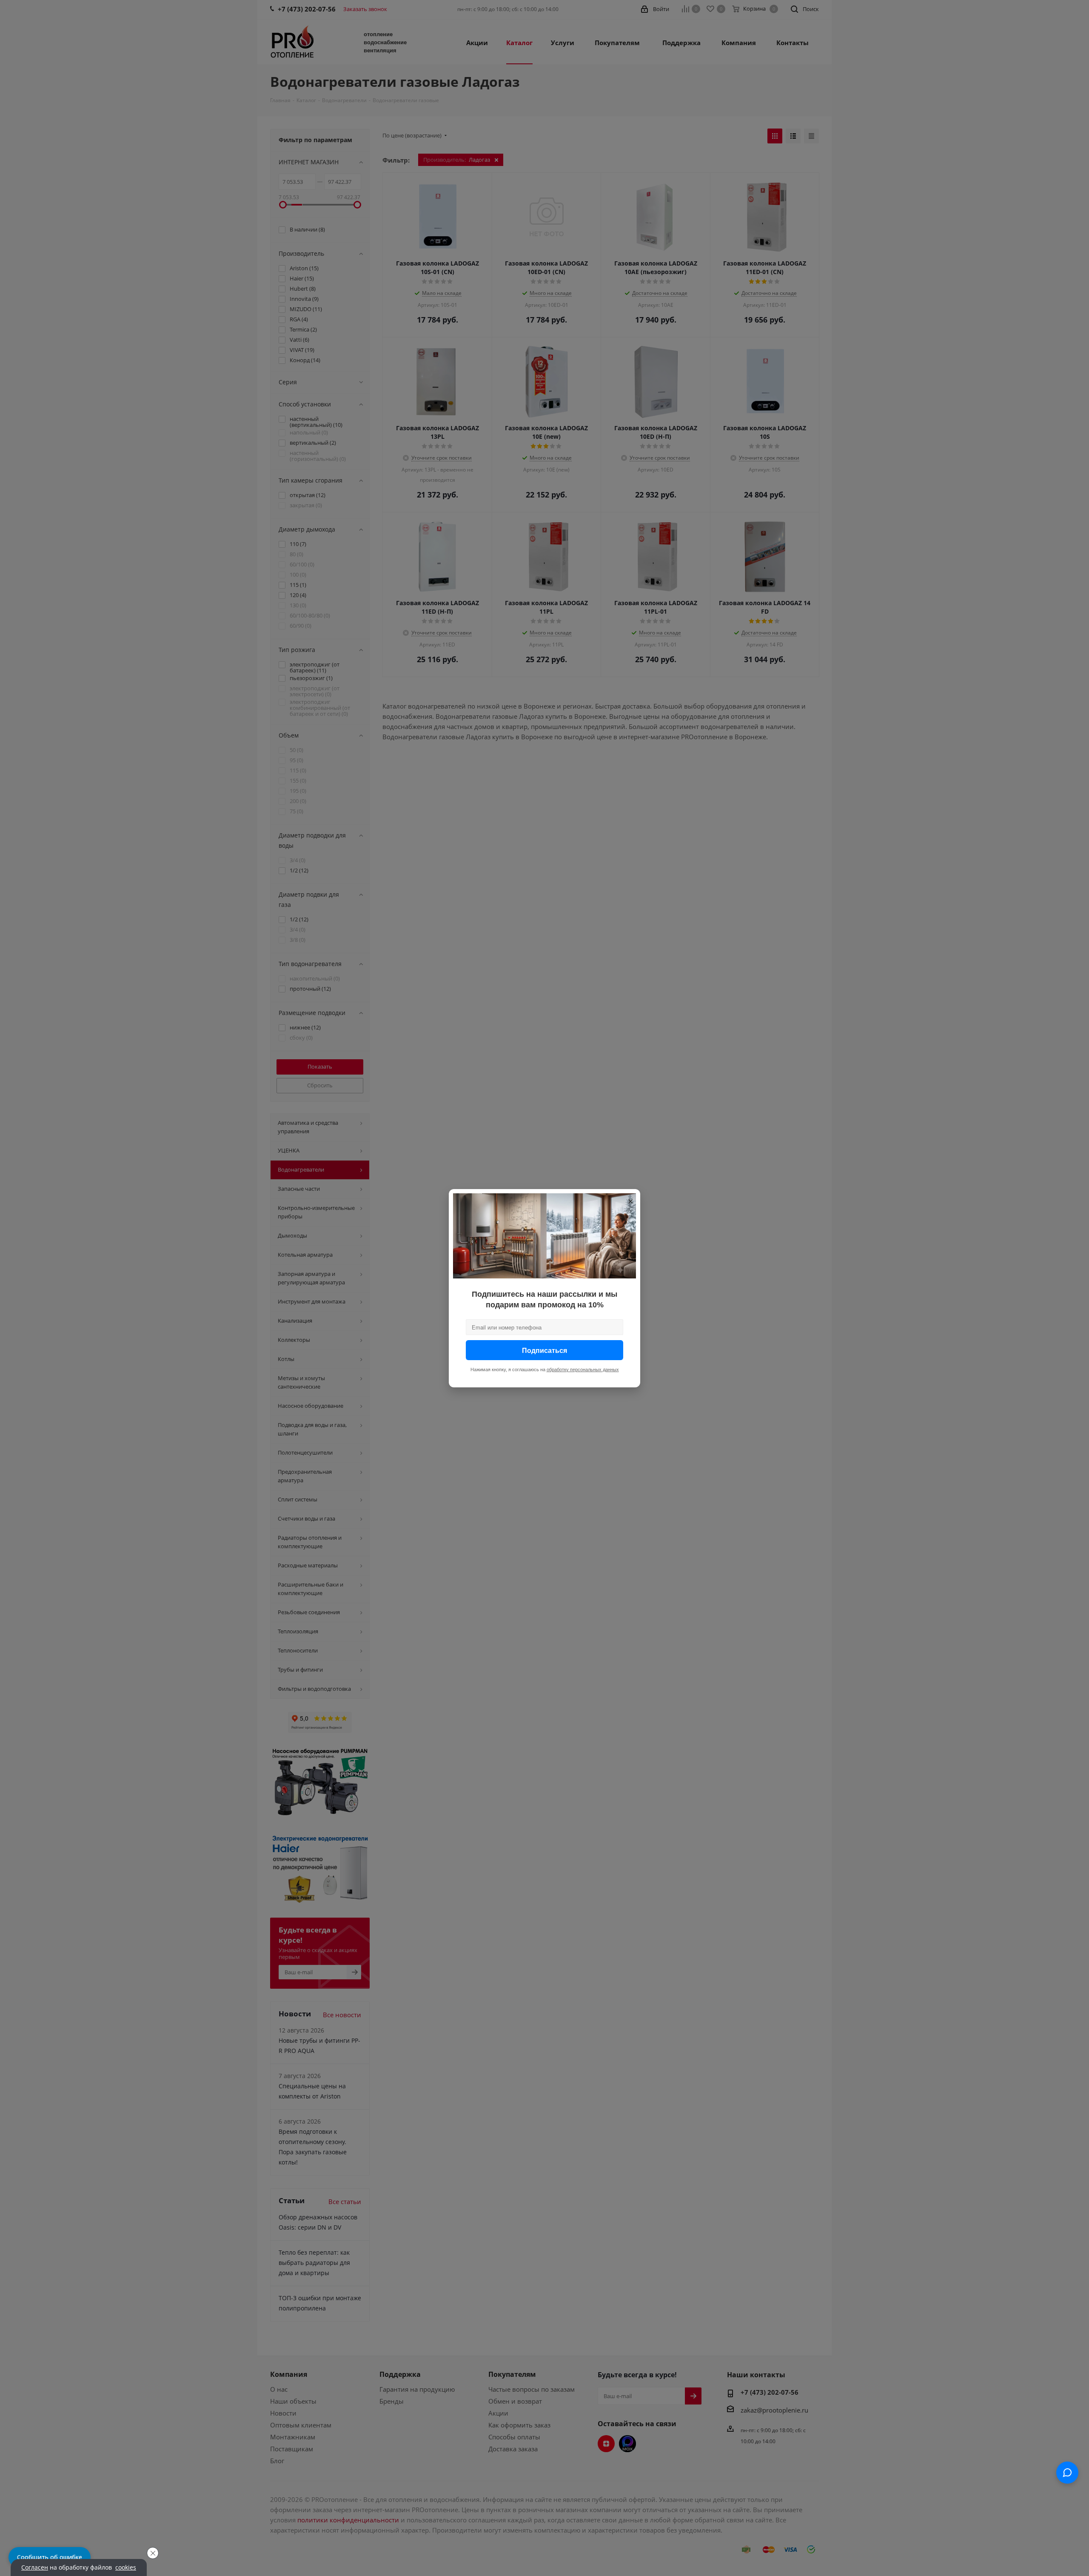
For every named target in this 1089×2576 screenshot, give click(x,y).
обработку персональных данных (583, 1369)
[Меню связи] (1067, 2473)
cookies (126, 2567)
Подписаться (544, 1350)
